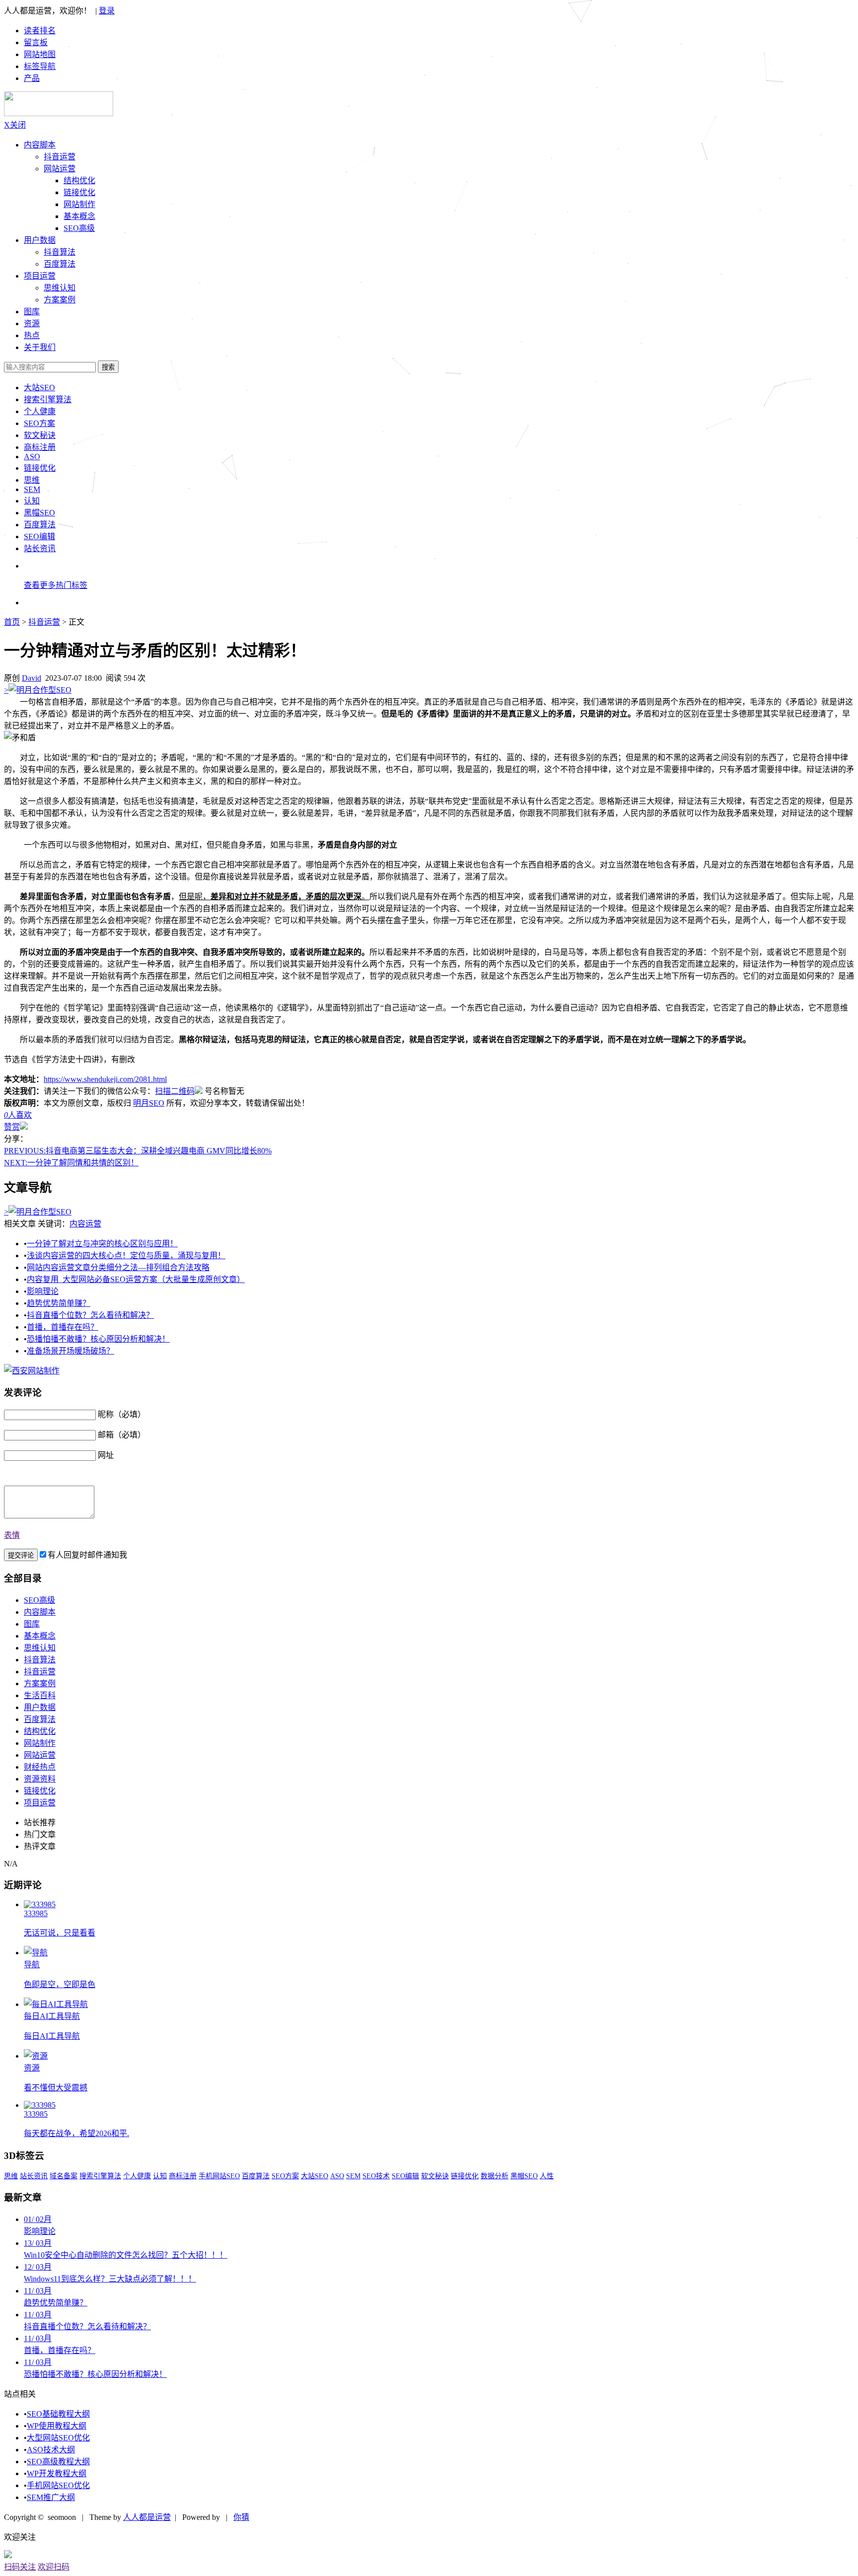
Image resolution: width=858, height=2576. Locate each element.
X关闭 (15, 125)
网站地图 (40, 54)
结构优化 (79, 180)
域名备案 (64, 2176)
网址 (106, 1455)
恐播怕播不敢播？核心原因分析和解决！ (98, 1339)
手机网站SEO (219, 2176)
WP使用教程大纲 (57, 2426)
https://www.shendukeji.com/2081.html (105, 1079)
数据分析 (495, 2176)
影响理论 (43, 1291)
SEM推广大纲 (51, 2497)
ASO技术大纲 (51, 2450)
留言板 (36, 42)
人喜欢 (18, 1115)
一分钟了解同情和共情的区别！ (71, 1163)
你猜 (241, 2517)
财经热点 (40, 1767)
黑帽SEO (39, 513)
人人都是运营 (147, 2517)
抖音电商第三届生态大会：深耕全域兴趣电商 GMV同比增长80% (138, 1151)
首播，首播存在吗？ (63, 1327)
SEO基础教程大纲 (58, 2414)
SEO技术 (376, 2176)
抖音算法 (60, 252)
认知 (32, 501)
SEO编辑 (39, 537)
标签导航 (40, 66)
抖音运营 (60, 157)
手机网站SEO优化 (58, 2485)
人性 (547, 2176)
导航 (32, 1965)
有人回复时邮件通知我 (87, 1555)
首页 (12, 622)
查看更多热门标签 (56, 585)
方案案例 (60, 300)
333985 (36, 1913)
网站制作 (79, 204)
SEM (32, 489)
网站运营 (60, 169)
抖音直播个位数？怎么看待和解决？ (90, 1315)
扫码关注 (20, 2567)
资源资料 (40, 1779)
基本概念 (79, 216)
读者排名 (40, 31)
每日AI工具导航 (52, 2016)
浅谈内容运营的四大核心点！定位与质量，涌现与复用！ (126, 1255)
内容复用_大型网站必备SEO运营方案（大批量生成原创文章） (136, 1279)
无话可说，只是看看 (60, 1933)
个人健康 (40, 411)
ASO (32, 457)
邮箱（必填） (122, 1435)
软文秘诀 (40, 435)
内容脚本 (40, 145)
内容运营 (85, 1224)
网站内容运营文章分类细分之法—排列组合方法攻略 (118, 1267)
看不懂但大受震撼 (56, 2088)
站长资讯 (40, 548)
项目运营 (40, 276)
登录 (107, 11)
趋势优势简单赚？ (59, 1303)
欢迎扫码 (54, 2567)
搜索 (108, 367)
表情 (12, 1535)
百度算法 (60, 264)
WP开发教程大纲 (57, 2473)
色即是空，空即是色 (60, 1984)
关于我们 (40, 347)
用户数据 (40, 240)
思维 (32, 480)
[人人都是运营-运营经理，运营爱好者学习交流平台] (59, 113)
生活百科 (40, 1695)
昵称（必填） (122, 1414)
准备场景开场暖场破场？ (71, 1351)
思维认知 (60, 288)
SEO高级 (79, 228)
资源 (32, 2068)
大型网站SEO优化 (58, 2438)
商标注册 (40, 447)
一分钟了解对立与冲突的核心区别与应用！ (102, 1244)
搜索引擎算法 (48, 399)
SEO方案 (39, 423)
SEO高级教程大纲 (58, 2462)
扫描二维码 (175, 1091)
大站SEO (39, 388)
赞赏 (12, 1127)
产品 (32, 78)
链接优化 (79, 192)
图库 (32, 1624)
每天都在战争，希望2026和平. (76, 2133)
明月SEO (149, 1103)
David (32, 678)
